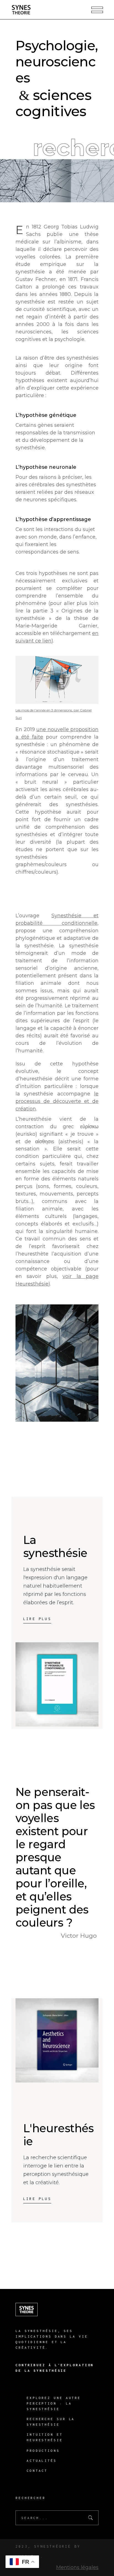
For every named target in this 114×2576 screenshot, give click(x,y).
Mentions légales (77, 2567)
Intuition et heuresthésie (45, 2437)
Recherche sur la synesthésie (51, 2422)
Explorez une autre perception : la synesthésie (54, 2403)
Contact (37, 2471)
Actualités (42, 2461)
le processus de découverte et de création (57, 1101)
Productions (43, 2451)
